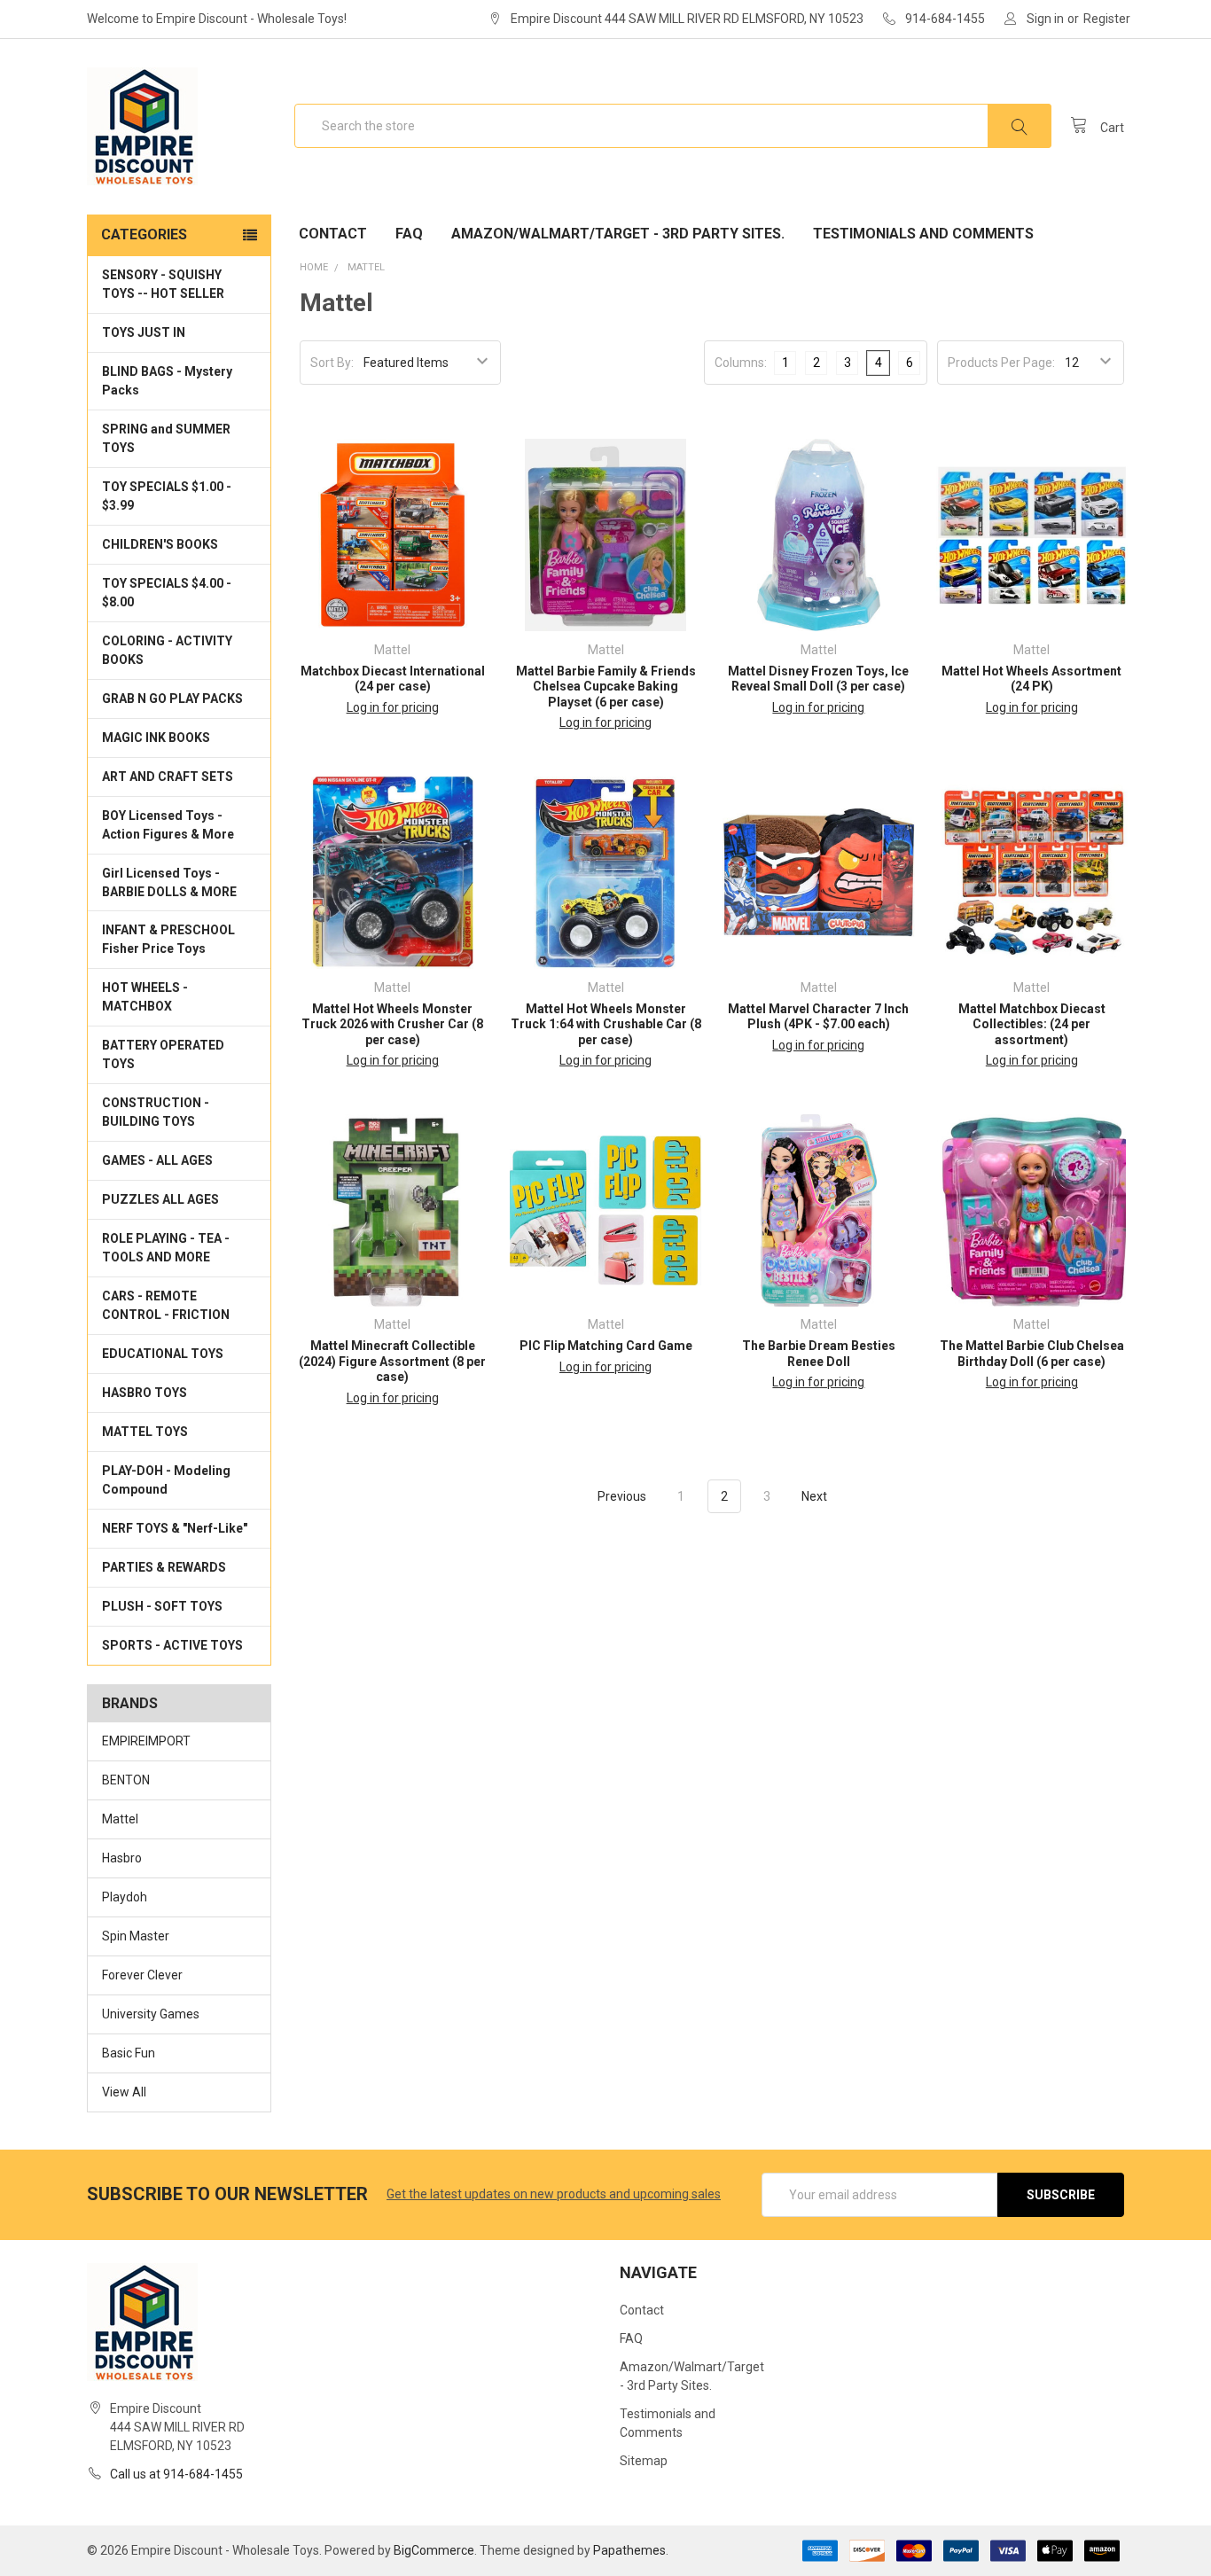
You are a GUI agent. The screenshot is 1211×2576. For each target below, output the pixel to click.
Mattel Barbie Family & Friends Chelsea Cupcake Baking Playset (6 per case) (606, 687)
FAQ (409, 234)
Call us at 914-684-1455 (176, 2474)
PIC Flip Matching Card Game (606, 1346)
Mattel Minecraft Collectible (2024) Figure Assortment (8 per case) (392, 1361)
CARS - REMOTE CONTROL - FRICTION (166, 1305)
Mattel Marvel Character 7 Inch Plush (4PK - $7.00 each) (818, 1017)
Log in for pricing (393, 707)
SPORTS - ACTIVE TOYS (172, 1645)
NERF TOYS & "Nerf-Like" (175, 1528)
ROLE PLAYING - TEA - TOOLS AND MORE (166, 1248)
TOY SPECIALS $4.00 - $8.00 (167, 593)
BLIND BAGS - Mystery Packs (167, 381)
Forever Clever (142, 1975)
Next (816, 1496)
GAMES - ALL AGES (157, 1160)
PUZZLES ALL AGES (160, 1199)
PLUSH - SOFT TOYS (162, 1606)
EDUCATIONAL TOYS (163, 1354)
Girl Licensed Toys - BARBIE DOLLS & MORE (169, 882)
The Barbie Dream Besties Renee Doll (819, 1354)
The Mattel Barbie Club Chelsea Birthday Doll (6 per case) (1032, 1354)
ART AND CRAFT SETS (168, 777)
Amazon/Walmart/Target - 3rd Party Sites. (618, 234)
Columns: (741, 363)
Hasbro (122, 1858)
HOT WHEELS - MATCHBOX (145, 997)
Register (1107, 19)
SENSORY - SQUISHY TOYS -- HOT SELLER (163, 284)
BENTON (126, 1780)
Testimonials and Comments (923, 234)
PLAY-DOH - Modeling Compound (166, 1480)
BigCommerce (434, 2550)
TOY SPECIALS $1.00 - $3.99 (167, 496)
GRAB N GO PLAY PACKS (172, 699)
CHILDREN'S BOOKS (160, 544)
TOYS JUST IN (144, 332)
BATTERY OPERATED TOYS (163, 1054)
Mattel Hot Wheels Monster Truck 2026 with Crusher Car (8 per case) (392, 1024)
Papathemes (629, 2550)
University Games (151, 2014)
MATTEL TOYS (145, 1432)
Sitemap (644, 2461)
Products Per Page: (1001, 363)
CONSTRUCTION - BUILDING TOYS (156, 1112)
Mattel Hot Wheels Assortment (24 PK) (1031, 679)
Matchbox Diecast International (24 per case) (393, 679)
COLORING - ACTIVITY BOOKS (167, 650)
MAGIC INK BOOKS (156, 738)
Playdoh (125, 1897)
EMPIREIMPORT (146, 1741)
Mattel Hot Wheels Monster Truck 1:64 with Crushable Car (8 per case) (606, 1024)
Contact (333, 234)
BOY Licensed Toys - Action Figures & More (168, 825)
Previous (621, 1496)
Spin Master (136, 1936)
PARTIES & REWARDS (164, 1567)
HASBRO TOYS (145, 1393)
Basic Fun (129, 2053)
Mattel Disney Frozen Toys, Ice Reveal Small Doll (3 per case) (818, 679)
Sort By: (332, 363)
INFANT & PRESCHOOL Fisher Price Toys (168, 939)
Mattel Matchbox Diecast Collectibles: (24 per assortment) (1032, 1024)
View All (124, 2092)
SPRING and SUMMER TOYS (166, 438)
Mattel (120, 1819)
